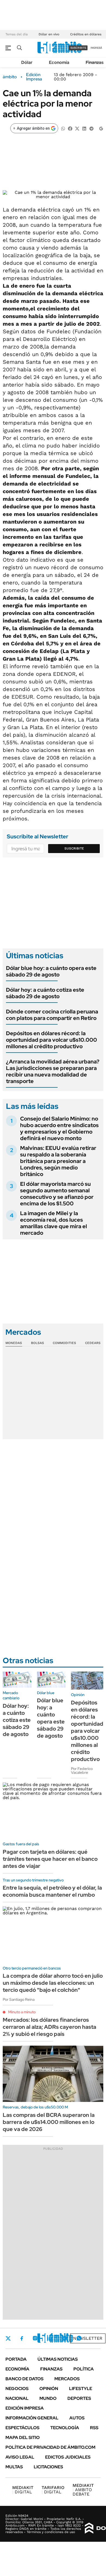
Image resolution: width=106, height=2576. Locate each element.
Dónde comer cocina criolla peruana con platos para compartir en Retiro (52, 1015)
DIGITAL (23, 2490)
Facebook (22, 2338)
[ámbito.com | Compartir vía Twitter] (77, 128)
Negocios (17, 2389)
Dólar (27, 62)
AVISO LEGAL (20, 2457)
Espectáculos (22, 2428)
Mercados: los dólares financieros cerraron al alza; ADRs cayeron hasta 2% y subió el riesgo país (49, 2027)
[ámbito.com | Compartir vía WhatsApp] (63, 128)
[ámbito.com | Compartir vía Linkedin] (84, 128)
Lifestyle (81, 2389)
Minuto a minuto (22, 2012)
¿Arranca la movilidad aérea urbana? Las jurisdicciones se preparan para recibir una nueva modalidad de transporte (53, 1071)
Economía (59, 62)
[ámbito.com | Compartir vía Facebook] (70, 128)
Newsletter (88, 2338)
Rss (94, 2428)
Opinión (49, 2389)
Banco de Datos (24, 2379)
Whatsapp (79, 2338)
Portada (16, 2359)
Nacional (17, 2398)
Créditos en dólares (86, 34)
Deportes (79, 2398)
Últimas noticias (58, 2359)
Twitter (8, 2338)
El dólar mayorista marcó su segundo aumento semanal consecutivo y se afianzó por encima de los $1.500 (57, 1194)
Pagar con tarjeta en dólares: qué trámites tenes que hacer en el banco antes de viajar (50, 1859)
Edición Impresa (25, 2408)
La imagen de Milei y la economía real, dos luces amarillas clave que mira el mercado (54, 1223)
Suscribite (74, 848)
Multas (14, 2467)
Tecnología (65, 2428)
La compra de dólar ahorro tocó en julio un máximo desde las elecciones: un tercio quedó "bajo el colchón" (53, 1983)
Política (84, 2369)
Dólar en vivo (49, 34)
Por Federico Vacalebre (82, 1771)
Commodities (64, 1343)
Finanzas (95, 62)
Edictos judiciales (68, 2457)
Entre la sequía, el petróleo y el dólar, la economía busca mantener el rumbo (52, 1891)
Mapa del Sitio (23, 2437)
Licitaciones (48, 2467)
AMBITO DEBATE (83, 2490)
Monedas (14, 1343)
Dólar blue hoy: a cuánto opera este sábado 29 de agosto (51, 971)
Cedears (93, 1343)
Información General (32, 2418)
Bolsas (38, 1343)
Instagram (35, 2338)
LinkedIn (49, 2338)
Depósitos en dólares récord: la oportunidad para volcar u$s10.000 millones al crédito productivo (52, 1040)
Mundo (48, 2398)
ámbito (10, 77)
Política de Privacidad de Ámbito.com (50, 2447)
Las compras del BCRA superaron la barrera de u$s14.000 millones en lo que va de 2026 (49, 2122)
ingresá (96, 48)
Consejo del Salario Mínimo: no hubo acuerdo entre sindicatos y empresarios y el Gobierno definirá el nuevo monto (59, 1128)
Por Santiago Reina (19, 1999)
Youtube (64, 2338)
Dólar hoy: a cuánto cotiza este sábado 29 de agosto (45, 993)
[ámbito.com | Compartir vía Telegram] (91, 128)
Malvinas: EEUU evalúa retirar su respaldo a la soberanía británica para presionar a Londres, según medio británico (58, 1161)
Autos (77, 2418)
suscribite (78, 48)
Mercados (67, 2379)
